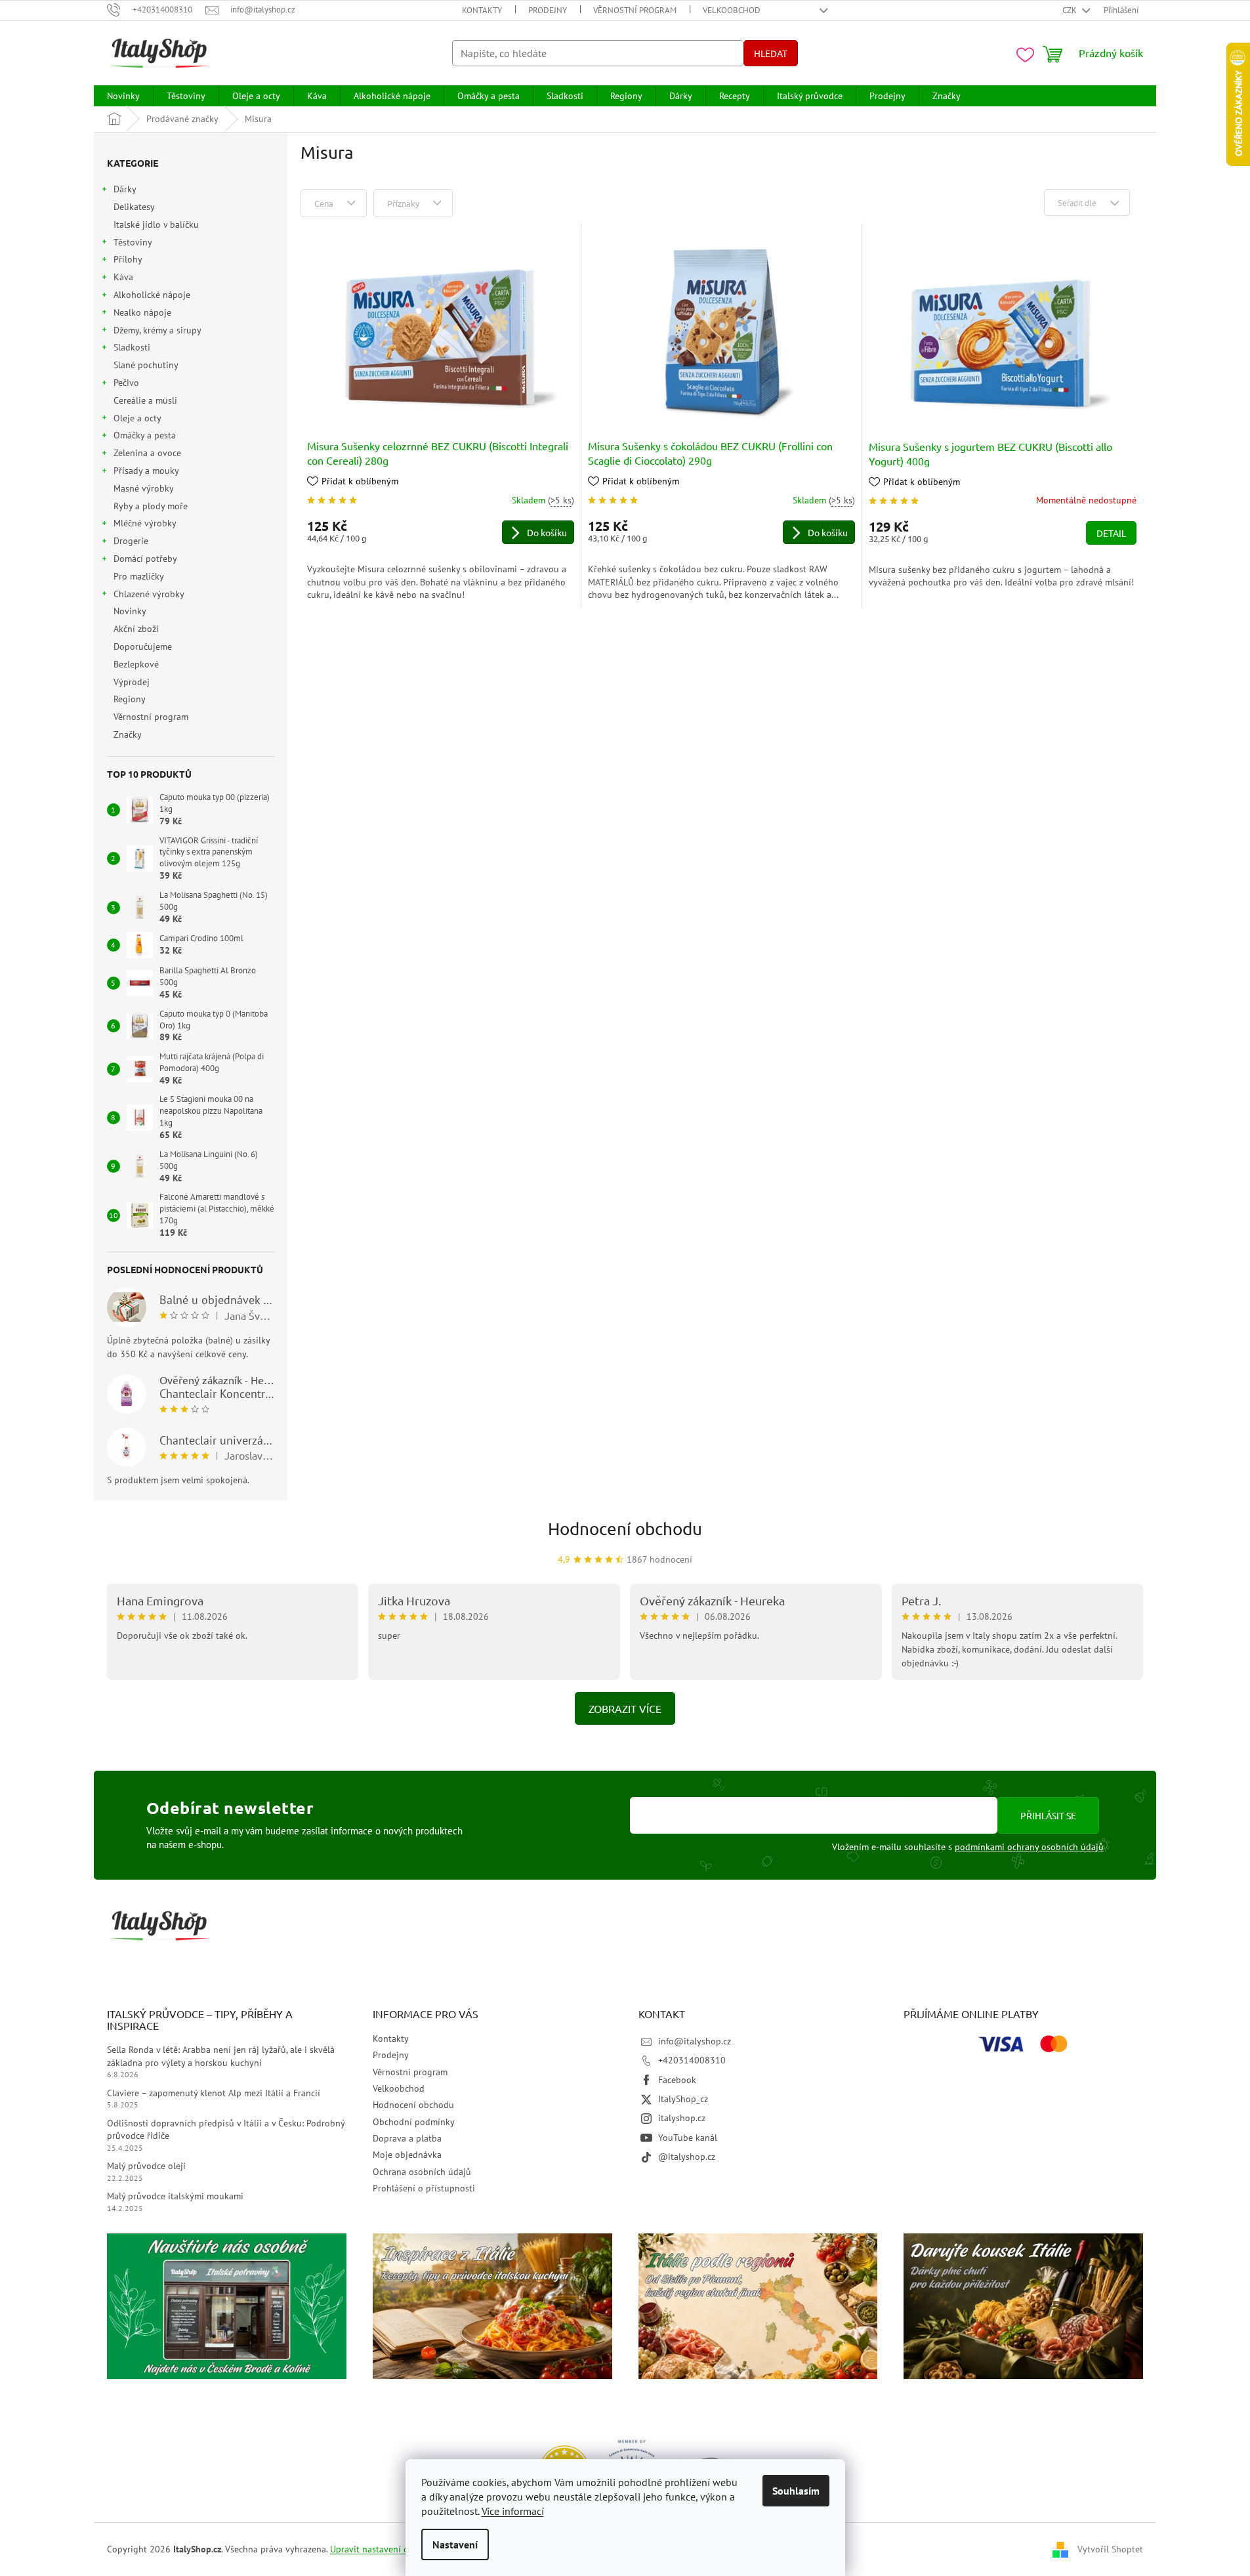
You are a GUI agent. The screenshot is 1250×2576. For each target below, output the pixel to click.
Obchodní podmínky (414, 2122)
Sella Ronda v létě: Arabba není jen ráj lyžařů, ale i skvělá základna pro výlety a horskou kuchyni (221, 2056)
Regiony (129, 699)
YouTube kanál (688, 2138)
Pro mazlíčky (138, 576)
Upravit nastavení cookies (382, 2549)
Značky (128, 734)
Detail (1111, 533)
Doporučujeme (143, 646)
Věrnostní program (635, 10)
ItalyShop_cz (683, 2099)
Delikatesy (134, 207)
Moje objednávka (407, 2155)
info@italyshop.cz (695, 2041)
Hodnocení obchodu (625, 1529)
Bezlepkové (136, 664)
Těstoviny (133, 242)
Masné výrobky (143, 488)
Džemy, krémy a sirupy (157, 330)
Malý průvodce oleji (146, 2166)
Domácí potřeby (145, 559)
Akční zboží (136, 629)
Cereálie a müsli (145, 400)
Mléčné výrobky (145, 523)
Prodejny (548, 10)
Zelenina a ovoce (147, 453)
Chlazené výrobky (149, 594)
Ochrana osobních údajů (422, 2172)
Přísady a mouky (146, 471)
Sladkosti (132, 347)
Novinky (130, 611)
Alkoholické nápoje (152, 295)
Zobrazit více (625, 1708)
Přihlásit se (1048, 1815)
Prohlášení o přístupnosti (424, 2188)
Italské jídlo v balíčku (156, 224)
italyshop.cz (682, 2118)
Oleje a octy (137, 418)
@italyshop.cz (687, 2157)
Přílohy (128, 259)
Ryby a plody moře (151, 506)
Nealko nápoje (142, 312)
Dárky (125, 189)
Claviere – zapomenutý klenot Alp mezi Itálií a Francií (214, 2093)
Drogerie (131, 541)
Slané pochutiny (146, 365)
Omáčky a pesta (145, 435)
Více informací (513, 2511)
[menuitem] (123, 96)
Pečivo (126, 383)
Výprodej (132, 682)
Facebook (677, 2080)
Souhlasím (796, 2491)
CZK (1071, 10)
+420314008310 (692, 2060)
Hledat (771, 53)
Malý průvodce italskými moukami (175, 2196)
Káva (123, 277)
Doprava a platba (407, 2138)
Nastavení (455, 2544)
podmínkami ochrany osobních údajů (1029, 1847)
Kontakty (482, 10)
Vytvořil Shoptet (1110, 2548)
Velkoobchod (732, 10)
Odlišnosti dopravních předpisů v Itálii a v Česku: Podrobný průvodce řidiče (226, 2129)
